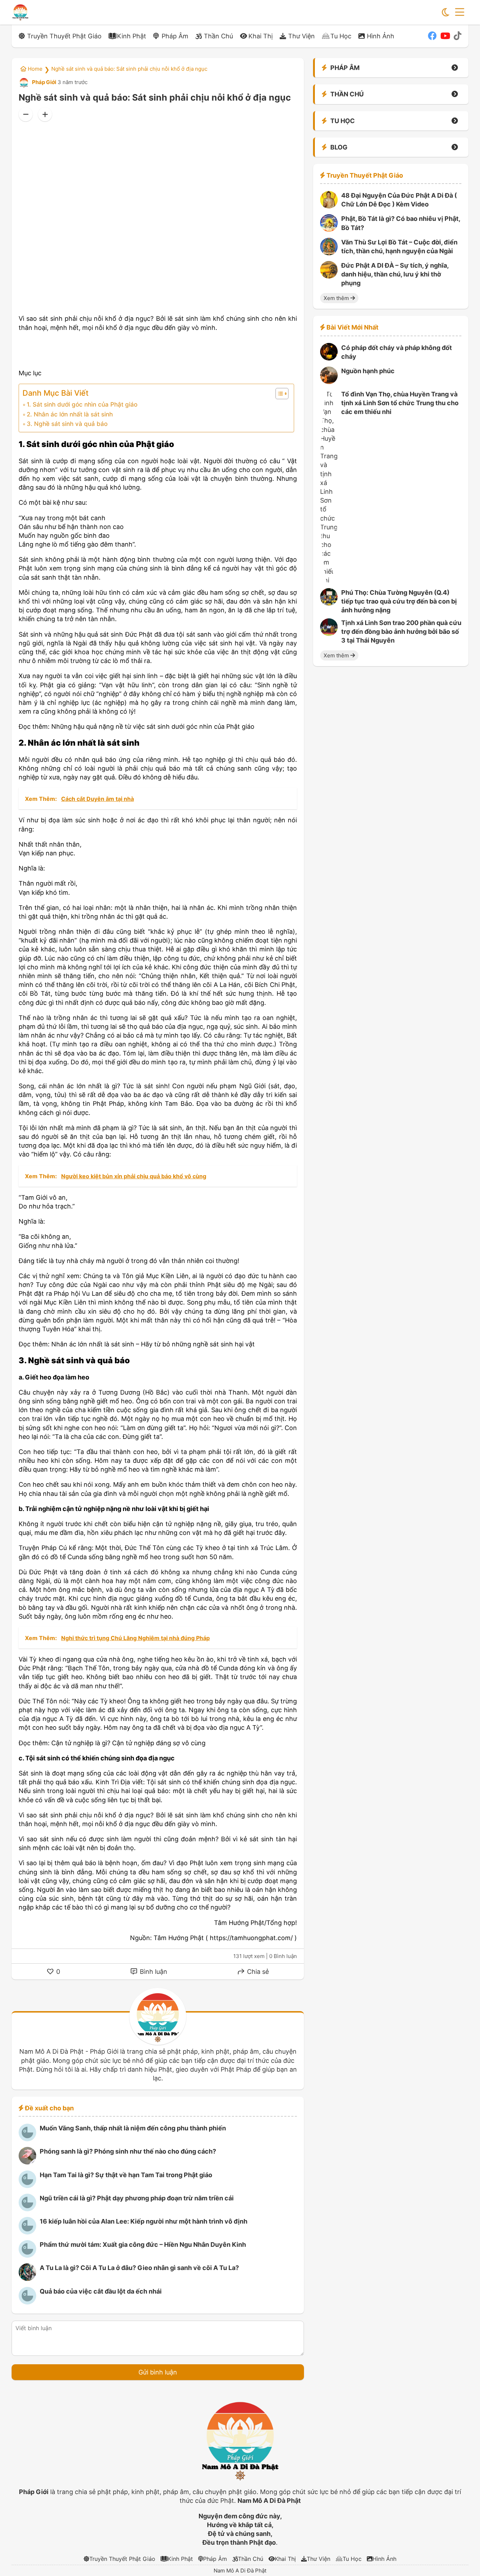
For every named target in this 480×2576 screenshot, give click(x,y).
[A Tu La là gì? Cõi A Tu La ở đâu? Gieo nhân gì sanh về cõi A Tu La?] (27, 2279)
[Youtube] (445, 36)
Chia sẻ (257, 1972)
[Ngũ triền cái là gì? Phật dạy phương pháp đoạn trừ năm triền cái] (27, 2209)
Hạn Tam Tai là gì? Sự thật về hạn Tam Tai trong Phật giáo (126, 2175)
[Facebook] (432, 36)
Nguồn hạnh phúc (368, 371)
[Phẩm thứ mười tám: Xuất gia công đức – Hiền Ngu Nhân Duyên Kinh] (27, 2255)
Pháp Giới (44, 82)
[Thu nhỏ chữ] (26, 114)
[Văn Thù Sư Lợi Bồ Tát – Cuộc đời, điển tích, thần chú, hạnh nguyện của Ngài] (329, 253)
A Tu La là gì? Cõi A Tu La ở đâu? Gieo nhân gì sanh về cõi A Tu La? (139, 2268)
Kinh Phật (132, 36)
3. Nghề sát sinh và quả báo (67, 424)
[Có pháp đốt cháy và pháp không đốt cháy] (329, 358)
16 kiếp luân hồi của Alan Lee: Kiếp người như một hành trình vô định (144, 2221)
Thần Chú (218, 36)
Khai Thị (261, 36)
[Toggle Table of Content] (278, 394)
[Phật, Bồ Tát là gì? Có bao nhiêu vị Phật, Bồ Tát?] (329, 229)
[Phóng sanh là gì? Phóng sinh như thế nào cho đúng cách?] (27, 2162)
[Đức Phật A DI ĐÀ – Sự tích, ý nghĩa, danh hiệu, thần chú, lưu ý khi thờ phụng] (329, 276)
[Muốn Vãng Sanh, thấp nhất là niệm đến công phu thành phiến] (27, 2139)
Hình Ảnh (381, 36)
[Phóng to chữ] (45, 114)
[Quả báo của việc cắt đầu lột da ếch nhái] (27, 2302)
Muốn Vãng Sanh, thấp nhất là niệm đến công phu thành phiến (133, 2128)
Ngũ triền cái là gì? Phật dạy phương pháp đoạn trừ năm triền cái (137, 2198)
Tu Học (341, 36)
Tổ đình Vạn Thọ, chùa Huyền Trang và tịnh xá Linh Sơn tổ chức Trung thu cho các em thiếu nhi (400, 403)
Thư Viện (301, 36)
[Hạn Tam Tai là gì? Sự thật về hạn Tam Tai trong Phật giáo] (27, 2186)
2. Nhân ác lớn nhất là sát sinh (70, 414)
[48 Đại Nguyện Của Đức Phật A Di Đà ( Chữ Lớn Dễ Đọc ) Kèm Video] (329, 206)
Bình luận (153, 1972)
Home (34, 69)
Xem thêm (337, 298)
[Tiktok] (458, 36)
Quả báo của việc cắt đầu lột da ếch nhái (101, 2291)
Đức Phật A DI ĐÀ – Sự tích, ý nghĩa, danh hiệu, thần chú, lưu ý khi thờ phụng (395, 274)
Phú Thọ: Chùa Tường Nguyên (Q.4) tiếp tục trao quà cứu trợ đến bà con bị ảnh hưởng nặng (399, 601)
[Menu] (460, 12)
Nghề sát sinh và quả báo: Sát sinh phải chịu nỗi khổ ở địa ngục (129, 69)
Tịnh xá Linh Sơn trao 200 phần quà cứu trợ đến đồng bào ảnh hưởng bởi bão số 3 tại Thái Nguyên (401, 632)
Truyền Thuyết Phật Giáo (64, 36)
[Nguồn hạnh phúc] (329, 382)
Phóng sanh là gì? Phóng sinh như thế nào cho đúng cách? (128, 2151)
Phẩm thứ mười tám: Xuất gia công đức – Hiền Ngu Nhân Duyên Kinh (143, 2245)
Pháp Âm (175, 36)
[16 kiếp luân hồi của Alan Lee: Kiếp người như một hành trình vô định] (27, 2232)
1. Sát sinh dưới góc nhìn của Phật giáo (82, 404)
